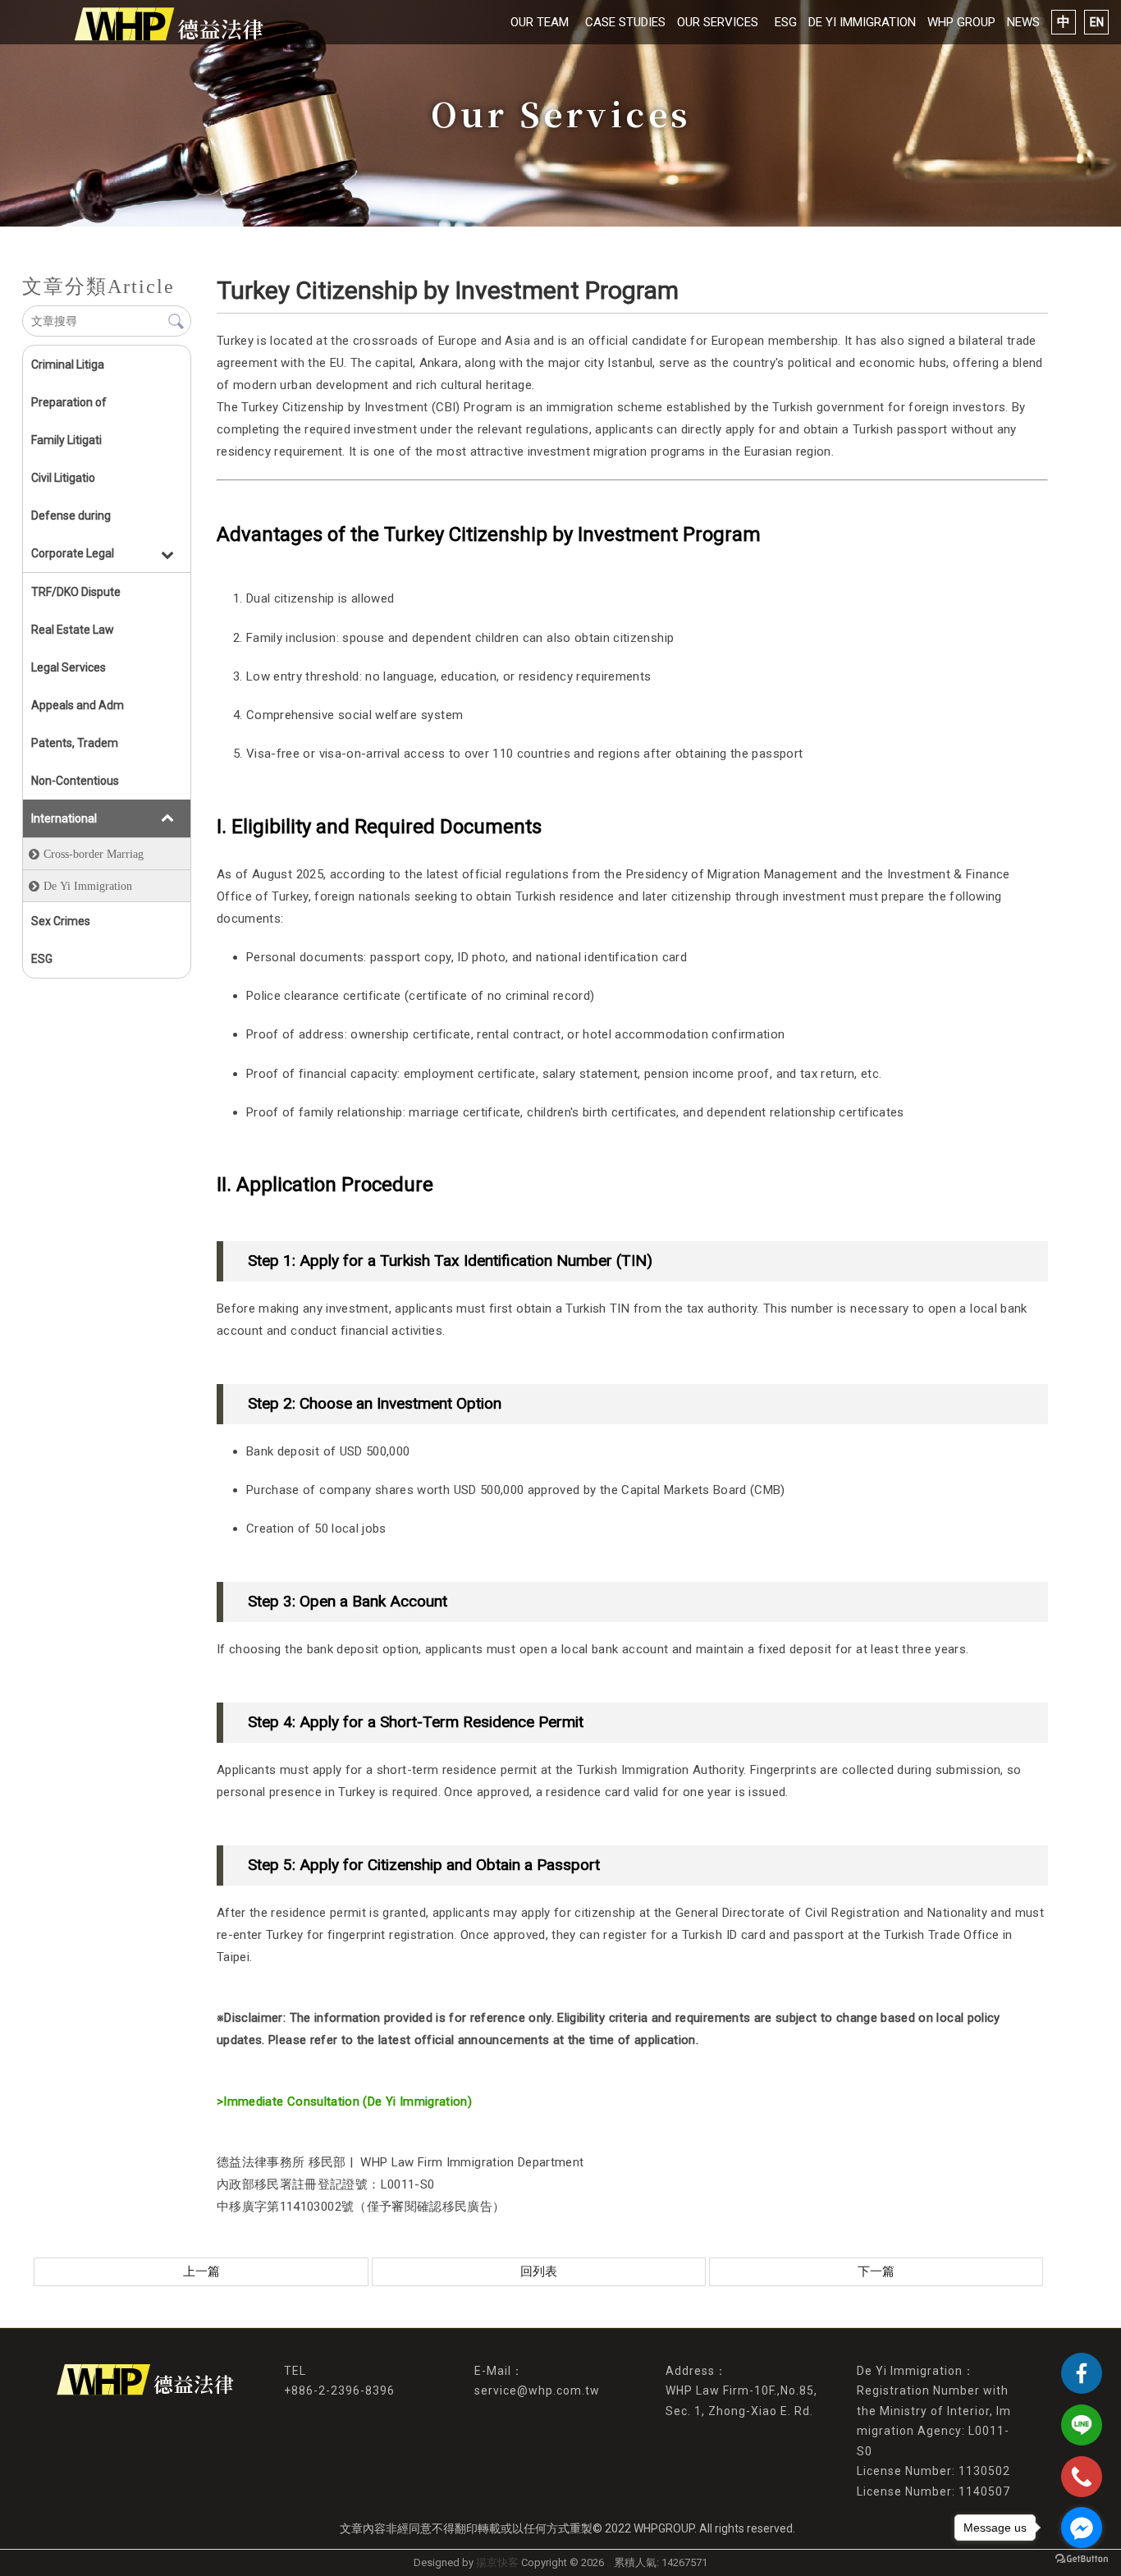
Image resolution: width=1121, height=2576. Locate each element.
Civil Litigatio (63, 478)
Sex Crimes (61, 921)
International (64, 818)
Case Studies (625, 22)
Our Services (718, 22)
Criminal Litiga (68, 364)
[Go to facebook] (1082, 2528)
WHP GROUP (961, 22)
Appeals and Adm (78, 705)
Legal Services (69, 667)
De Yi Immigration (862, 22)
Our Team (540, 22)
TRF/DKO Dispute (76, 592)
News (1023, 22)
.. (609, 2562)
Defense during (71, 516)
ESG (786, 22)
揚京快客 (497, 2562)
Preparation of (69, 402)
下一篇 (876, 2271)
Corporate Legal (73, 553)
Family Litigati (66, 440)
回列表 (539, 2271)
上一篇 (201, 2271)
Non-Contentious (75, 781)
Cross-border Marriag (94, 854)
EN (1097, 22)
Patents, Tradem (75, 743)
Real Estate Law (73, 630)
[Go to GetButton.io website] (1082, 2559)
